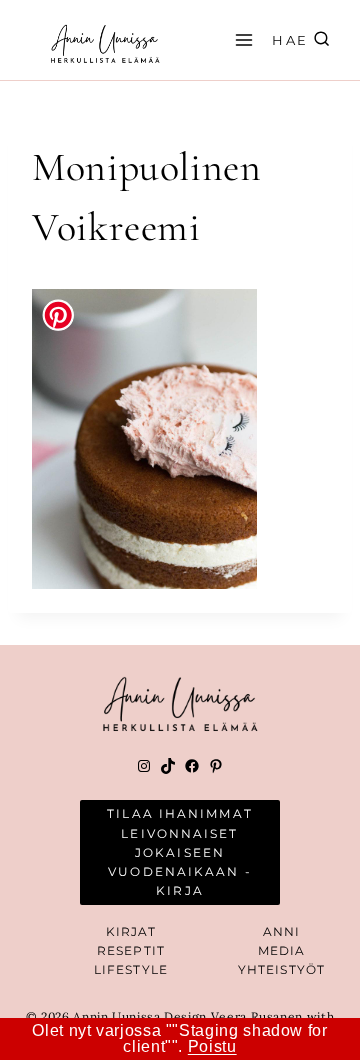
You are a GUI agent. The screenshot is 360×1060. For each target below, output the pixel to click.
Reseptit (131, 950)
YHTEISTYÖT (281, 969)
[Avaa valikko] (241, 39)
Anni (281, 931)
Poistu (212, 1046)
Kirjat (131, 931)
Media (282, 950)
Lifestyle (131, 969)
